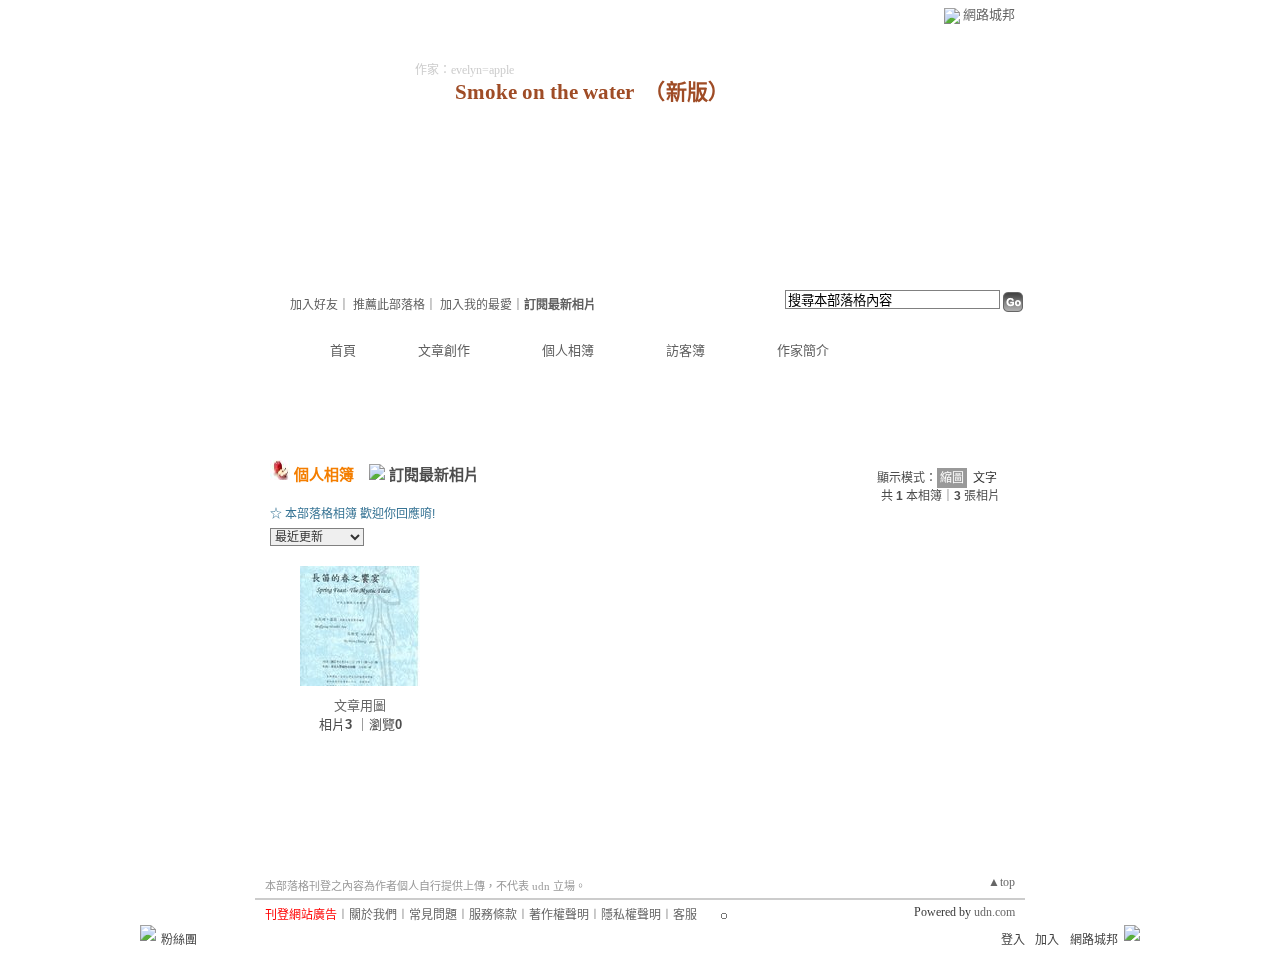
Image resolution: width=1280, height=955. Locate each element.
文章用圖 (360, 705)
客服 (685, 915)
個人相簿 (568, 350)
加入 (1047, 940)
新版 (687, 92)
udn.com (994, 912)
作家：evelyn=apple (464, 70)
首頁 (343, 350)
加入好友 (314, 305)
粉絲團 (179, 940)
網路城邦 (989, 14)
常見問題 (433, 915)
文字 (985, 478)
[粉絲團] (148, 933)
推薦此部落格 (389, 305)
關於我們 (373, 915)
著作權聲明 (559, 915)
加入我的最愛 (476, 305)
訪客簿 (685, 350)
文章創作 (444, 350)
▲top (1001, 882)
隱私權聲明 (631, 915)
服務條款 (493, 915)
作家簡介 (803, 350)
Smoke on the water (544, 92)
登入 (1013, 940)
